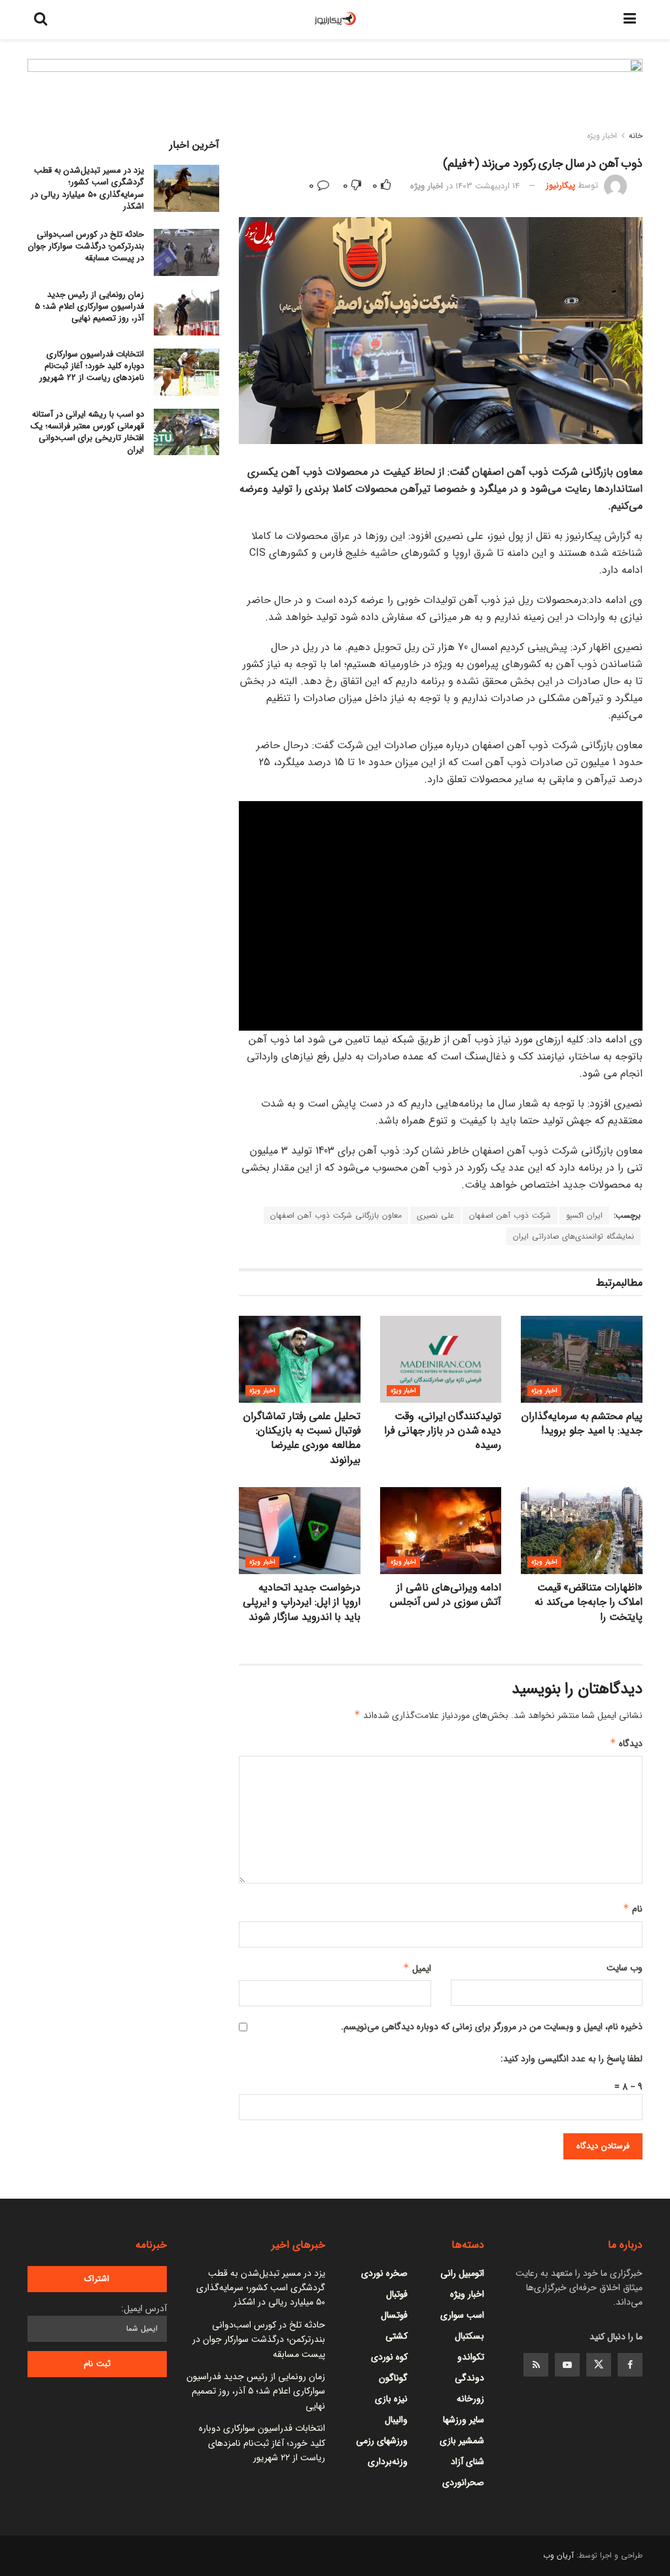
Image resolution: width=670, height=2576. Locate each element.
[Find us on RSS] (536, 2365)
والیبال (396, 2420)
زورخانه (470, 2399)
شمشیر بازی (462, 2441)
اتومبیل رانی (462, 2273)
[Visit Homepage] (336, 20)
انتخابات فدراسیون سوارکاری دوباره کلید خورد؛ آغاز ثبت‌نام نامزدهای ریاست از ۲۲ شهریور (92, 366)
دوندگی (469, 2378)
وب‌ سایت (625, 1968)
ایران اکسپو (584, 1215)
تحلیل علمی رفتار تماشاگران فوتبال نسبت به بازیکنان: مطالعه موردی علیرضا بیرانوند (302, 1438)
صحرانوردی (463, 2482)
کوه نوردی (389, 2357)
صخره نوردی (384, 2273)
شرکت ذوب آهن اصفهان (510, 1215)
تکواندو (471, 2357)
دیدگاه (626, 1743)
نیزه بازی (391, 2399)
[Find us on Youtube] (567, 2365)
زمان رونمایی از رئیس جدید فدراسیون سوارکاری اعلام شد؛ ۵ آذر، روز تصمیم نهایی (89, 306)
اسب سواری (462, 2315)
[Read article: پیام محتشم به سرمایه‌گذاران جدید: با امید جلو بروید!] (582, 1359)
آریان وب (558, 2555)
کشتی (397, 2336)
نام (633, 1909)
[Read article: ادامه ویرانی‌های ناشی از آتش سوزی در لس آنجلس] (441, 1531)
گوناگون (393, 2378)
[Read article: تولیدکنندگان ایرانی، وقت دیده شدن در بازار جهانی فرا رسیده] (441, 1359)
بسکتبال (469, 2336)
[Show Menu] (630, 20)
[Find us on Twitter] (599, 2365)
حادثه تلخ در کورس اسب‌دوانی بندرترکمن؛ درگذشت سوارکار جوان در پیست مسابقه (86, 246)
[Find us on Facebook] (630, 2365)
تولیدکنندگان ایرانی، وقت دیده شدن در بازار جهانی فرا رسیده (443, 1431)
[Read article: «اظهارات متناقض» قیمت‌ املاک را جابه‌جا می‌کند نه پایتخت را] (582, 1531)
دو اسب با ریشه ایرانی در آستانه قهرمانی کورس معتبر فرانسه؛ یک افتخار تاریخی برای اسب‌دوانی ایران (87, 432)
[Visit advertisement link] (335, 97)
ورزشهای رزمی (382, 2441)
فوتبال (397, 2294)
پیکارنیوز (560, 186)
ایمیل (417, 1968)
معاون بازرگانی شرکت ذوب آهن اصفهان (336, 1215)
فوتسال (394, 2315)
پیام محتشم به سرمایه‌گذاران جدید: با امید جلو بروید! (582, 1423)
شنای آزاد (467, 2462)
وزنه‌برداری (388, 2462)
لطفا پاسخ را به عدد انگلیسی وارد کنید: (572, 2059)
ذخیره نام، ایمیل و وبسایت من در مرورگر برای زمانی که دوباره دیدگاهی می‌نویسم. (492, 2027)
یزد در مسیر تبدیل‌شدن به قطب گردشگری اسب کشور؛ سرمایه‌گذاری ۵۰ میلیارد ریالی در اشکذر (87, 188)
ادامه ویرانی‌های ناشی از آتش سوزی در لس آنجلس (446, 1595)
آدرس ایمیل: (144, 2309)
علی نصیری (435, 1215)
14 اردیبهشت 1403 (487, 186)
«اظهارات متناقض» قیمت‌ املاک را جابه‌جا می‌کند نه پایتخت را (589, 1602)
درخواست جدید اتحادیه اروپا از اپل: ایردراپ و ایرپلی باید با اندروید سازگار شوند (302, 1602)
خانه (636, 136)
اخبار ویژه (602, 136)
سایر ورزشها (464, 2420)
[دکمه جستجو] (41, 20)
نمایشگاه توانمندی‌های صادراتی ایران (573, 1236)
